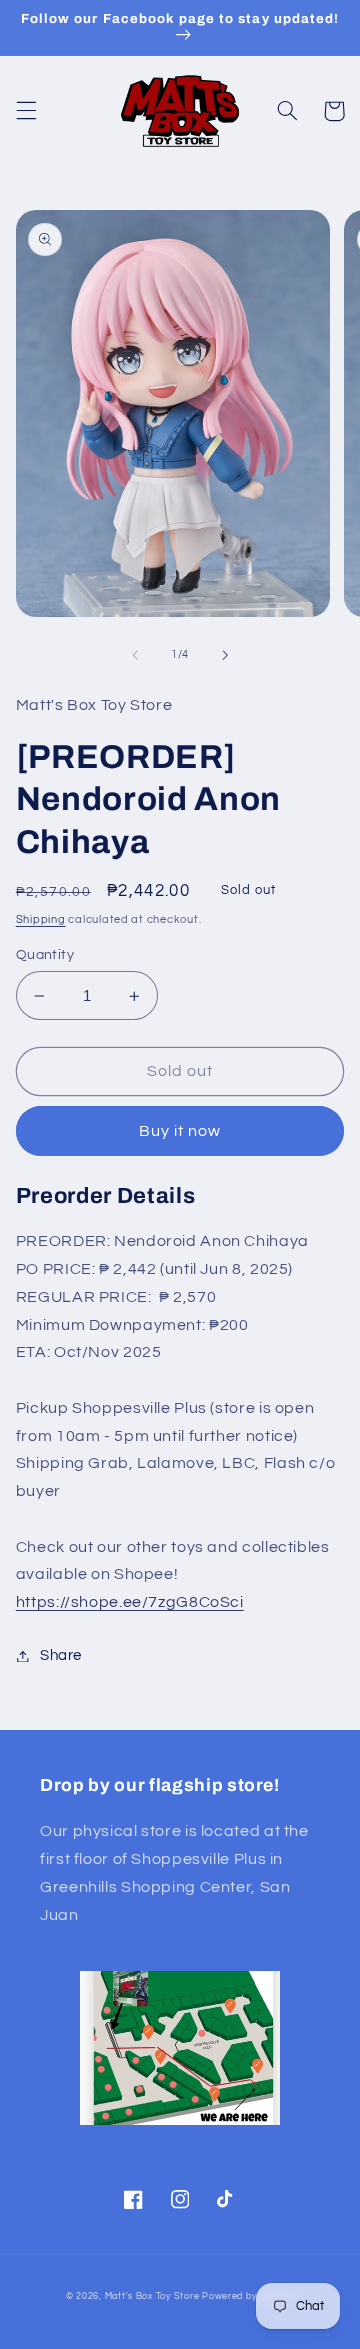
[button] (26, 111)
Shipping (41, 919)
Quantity (45, 955)
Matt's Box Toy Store (152, 2296)
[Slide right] (225, 655)
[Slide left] (135, 655)
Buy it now (180, 1131)
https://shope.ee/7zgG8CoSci (130, 1602)
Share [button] (61, 1655)
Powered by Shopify (248, 2296)
